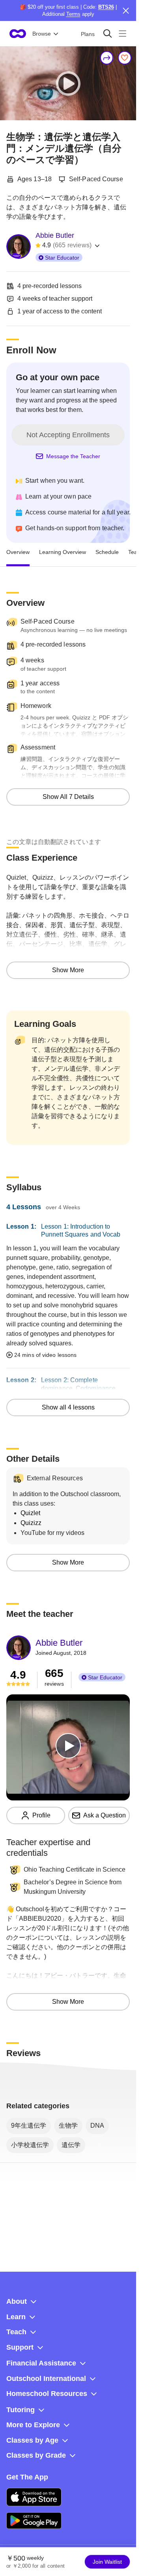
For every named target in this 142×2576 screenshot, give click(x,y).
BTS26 (106, 7)
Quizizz (31, 1523)
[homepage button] (18, 34)
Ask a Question (105, 1815)
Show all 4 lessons (68, 1407)
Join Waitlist (107, 2562)
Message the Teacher (73, 456)
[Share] (107, 58)
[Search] (107, 33)
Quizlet (30, 1513)
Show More (68, 970)
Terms (73, 14)
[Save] (125, 58)
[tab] (18, 552)
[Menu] (122, 33)
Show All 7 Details (68, 797)
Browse (42, 34)
